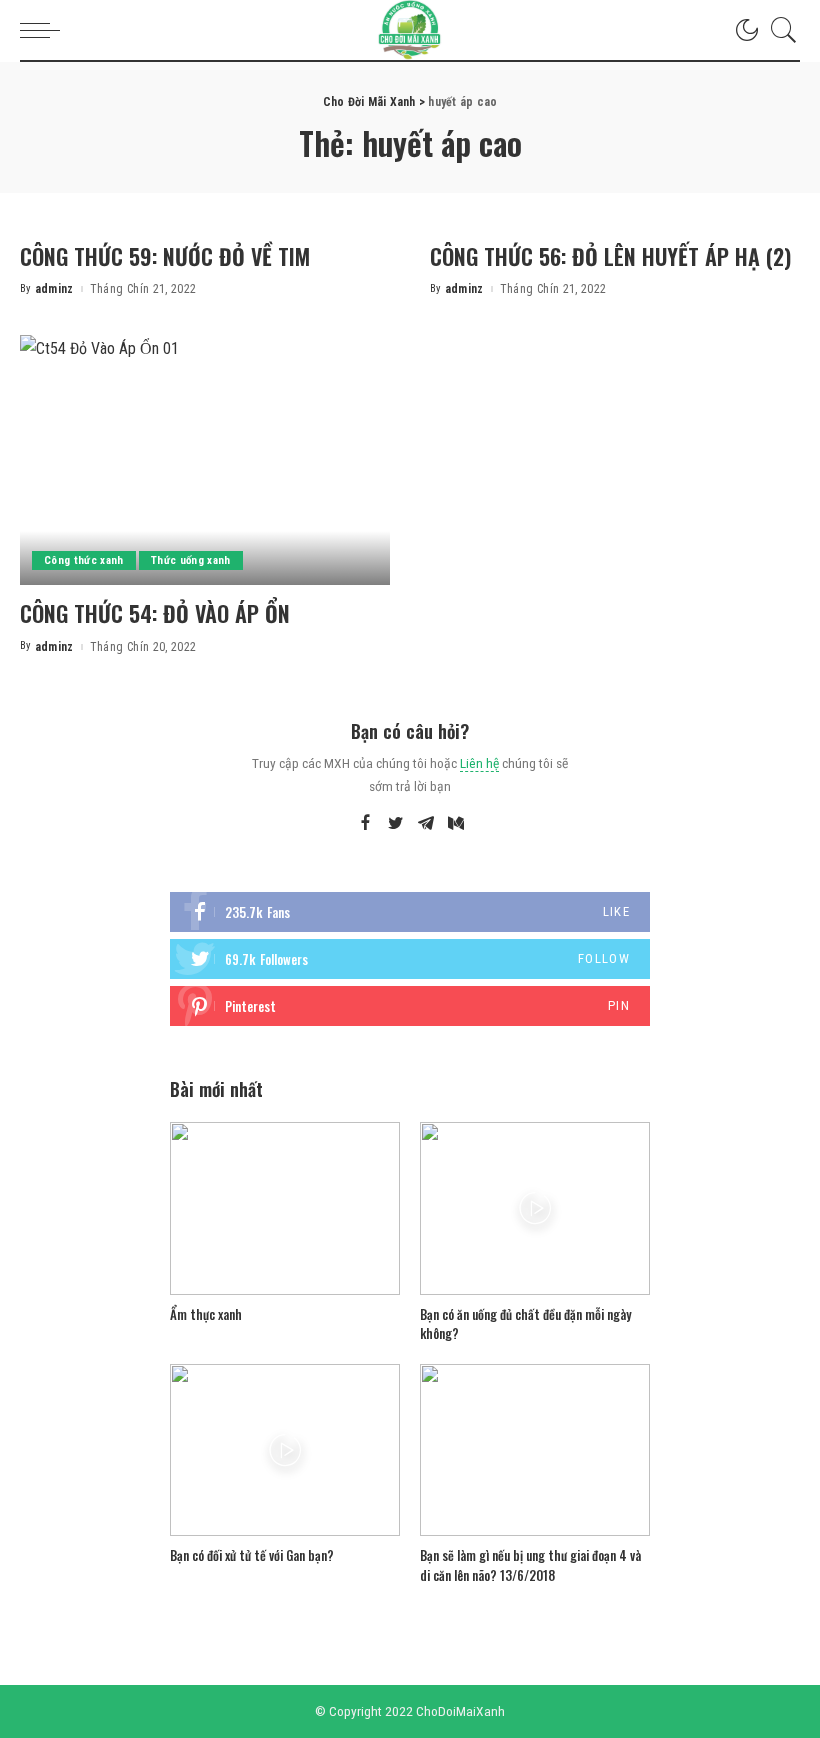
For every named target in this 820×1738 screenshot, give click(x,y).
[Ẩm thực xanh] (285, 1208)
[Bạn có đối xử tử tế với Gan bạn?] (285, 1450)
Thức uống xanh (191, 560)
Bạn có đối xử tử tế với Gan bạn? (252, 1555)
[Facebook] (365, 824)
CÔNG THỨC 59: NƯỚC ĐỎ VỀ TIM (165, 256)
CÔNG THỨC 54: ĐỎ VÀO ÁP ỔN (155, 613)
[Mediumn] (456, 824)
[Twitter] (396, 824)
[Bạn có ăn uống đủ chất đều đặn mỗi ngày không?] (535, 1208)
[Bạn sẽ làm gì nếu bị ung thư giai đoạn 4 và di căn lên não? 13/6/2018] (535, 1450)
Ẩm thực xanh (206, 1314)
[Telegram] (426, 824)
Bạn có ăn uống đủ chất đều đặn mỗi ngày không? (525, 1324)
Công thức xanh (84, 560)
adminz (54, 289)
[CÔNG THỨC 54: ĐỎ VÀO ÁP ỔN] (205, 460)
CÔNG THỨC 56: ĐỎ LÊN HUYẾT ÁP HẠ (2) (610, 256)
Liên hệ (479, 763)
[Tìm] (779, 30)
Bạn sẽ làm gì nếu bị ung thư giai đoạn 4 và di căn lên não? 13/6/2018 (530, 1565)
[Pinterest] (410, 1006)
